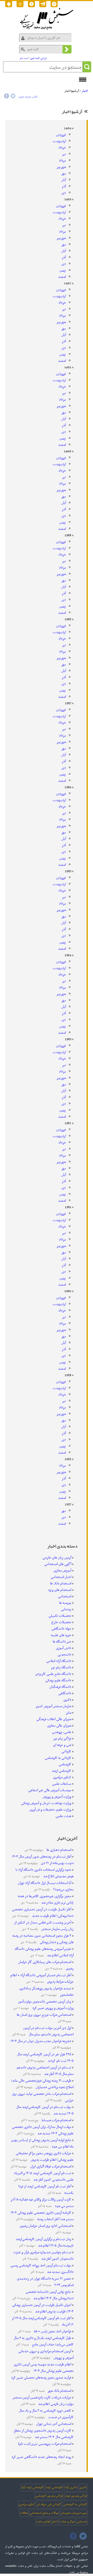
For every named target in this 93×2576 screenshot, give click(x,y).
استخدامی (65, 1596)
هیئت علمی (63, 1816)
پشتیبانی (82, 2521)
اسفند (62, 277)
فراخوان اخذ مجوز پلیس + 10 (52, 2331)
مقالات (24, 2513)
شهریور (61, 167)
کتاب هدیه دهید (28, 97)
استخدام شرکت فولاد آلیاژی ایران (50, 2167)
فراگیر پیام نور (62, 1739)
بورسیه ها (65, 1603)
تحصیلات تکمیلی (60, 1616)
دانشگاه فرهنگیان (60, 1687)
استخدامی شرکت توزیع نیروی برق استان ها (44, 2015)
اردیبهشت (59, 141)
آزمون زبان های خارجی (57, 1558)
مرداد (62, 161)
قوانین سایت (43, 2521)
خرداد (62, 148)
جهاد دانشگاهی (61, 1629)
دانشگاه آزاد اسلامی (59, 1661)
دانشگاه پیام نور (61, 1668)
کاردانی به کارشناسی (58, 1758)
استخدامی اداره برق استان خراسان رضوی (45, 2226)
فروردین (61, 135)
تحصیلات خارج (61, 1622)
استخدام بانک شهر (59, 2391)
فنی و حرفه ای (62, 1745)
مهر (64, 174)
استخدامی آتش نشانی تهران (53, 2424)
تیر (64, 154)
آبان (64, 180)
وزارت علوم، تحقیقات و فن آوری (50, 1810)
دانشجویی (64, 1655)
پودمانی (66, 1609)
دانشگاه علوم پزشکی (58, 1680)
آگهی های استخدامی (58, 1564)
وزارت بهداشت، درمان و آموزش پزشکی (46, 1803)
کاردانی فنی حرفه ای (49, 2504)
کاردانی (66, 1751)
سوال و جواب (67, 2521)
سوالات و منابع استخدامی (44, 2513)
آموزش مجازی (62, 1571)
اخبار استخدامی (61, 1577)
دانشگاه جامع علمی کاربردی (53, 1674)
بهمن (63, 270)
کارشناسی (65, 1764)
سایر (69, 1713)
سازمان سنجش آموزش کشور (53, 1706)
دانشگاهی (65, 1693)
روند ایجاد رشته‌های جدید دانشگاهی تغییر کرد (41, 2457)
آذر (64, 186)
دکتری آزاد (71, 2487)
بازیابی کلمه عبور (39, 58)
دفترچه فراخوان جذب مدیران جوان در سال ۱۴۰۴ (41, 2041)
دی (64, 193)
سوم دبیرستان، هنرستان (74, 2513)
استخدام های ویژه (60, 1590)
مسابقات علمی (62, 1784)
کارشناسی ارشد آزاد (32, 2487)
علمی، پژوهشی (62, 1732)
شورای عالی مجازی (59, 1726)
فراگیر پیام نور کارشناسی (49, 2496)
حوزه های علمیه (61, 1635)
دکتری (67, 1700)
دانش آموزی (64, 1648)
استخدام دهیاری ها (59, 1850)
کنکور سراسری (62, 1777)
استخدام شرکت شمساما (56, 2120)
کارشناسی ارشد (61, 1771)
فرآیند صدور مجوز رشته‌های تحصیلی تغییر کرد (41, 2378)
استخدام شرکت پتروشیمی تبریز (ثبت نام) (45, 2444)
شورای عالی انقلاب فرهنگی (54, 1719)
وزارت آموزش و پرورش (57, 1797)
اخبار (85, 91)
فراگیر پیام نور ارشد (76, 2496)
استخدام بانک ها (61, 1584)
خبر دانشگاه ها (62, 1642)
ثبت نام (24, 58)
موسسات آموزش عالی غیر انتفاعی (50, 1790)
